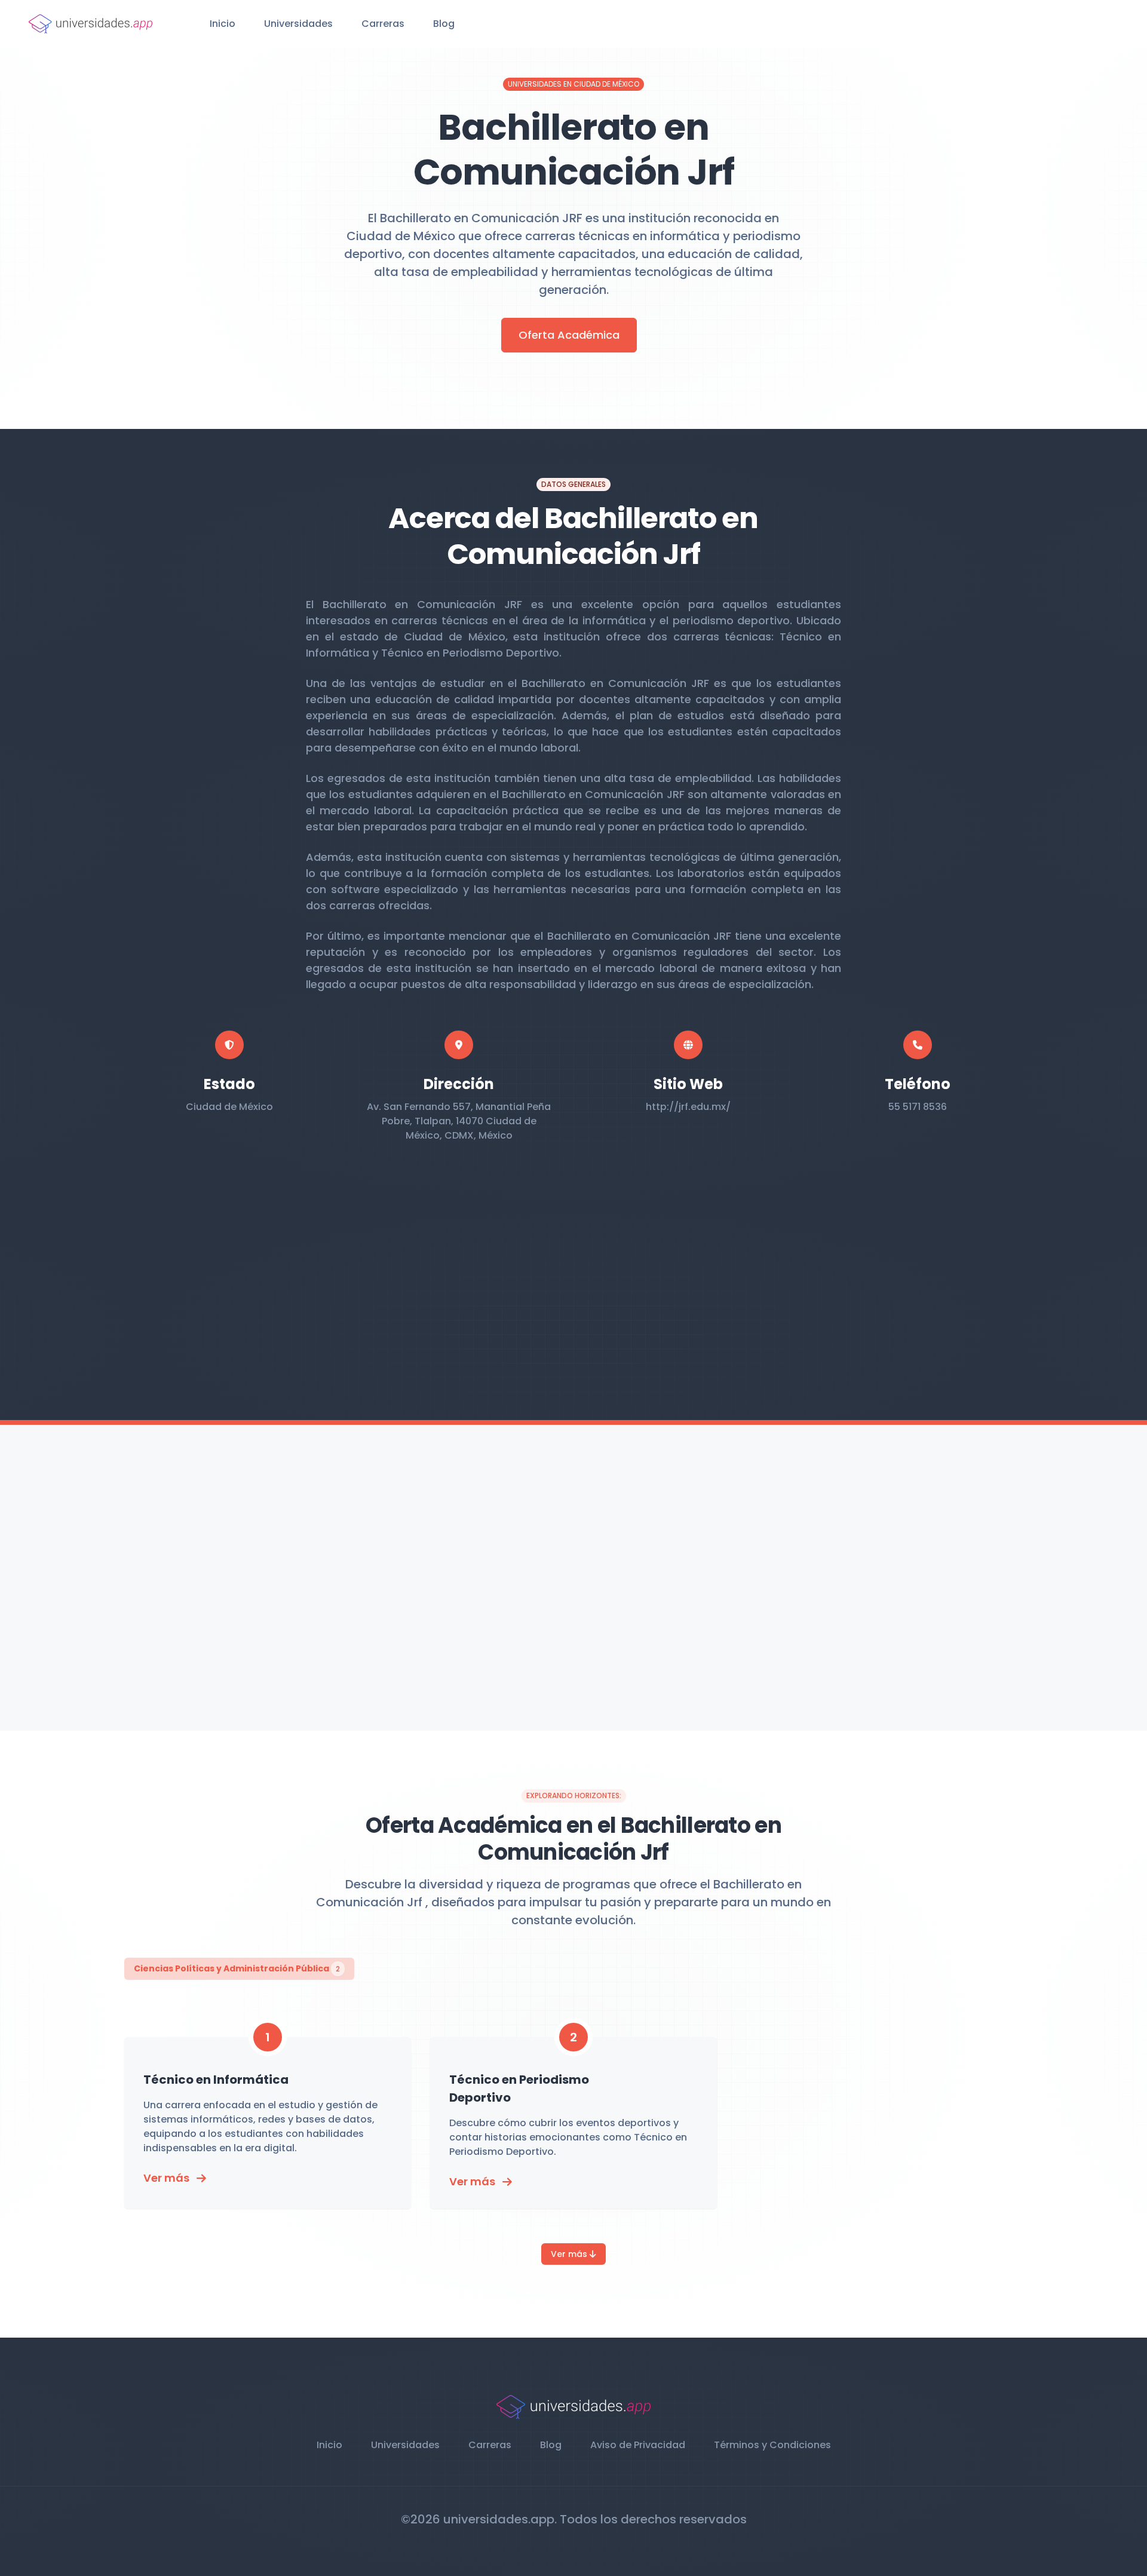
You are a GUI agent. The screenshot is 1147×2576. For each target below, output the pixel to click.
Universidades (298, 24)
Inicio (223, 24)
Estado (229, 1084)
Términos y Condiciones (772, 2445)
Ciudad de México (229, 1107)
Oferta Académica (569, 335)
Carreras (383, 24)
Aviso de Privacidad (638, 2445)
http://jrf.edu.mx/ (688, 1107)
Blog (444, 24)
